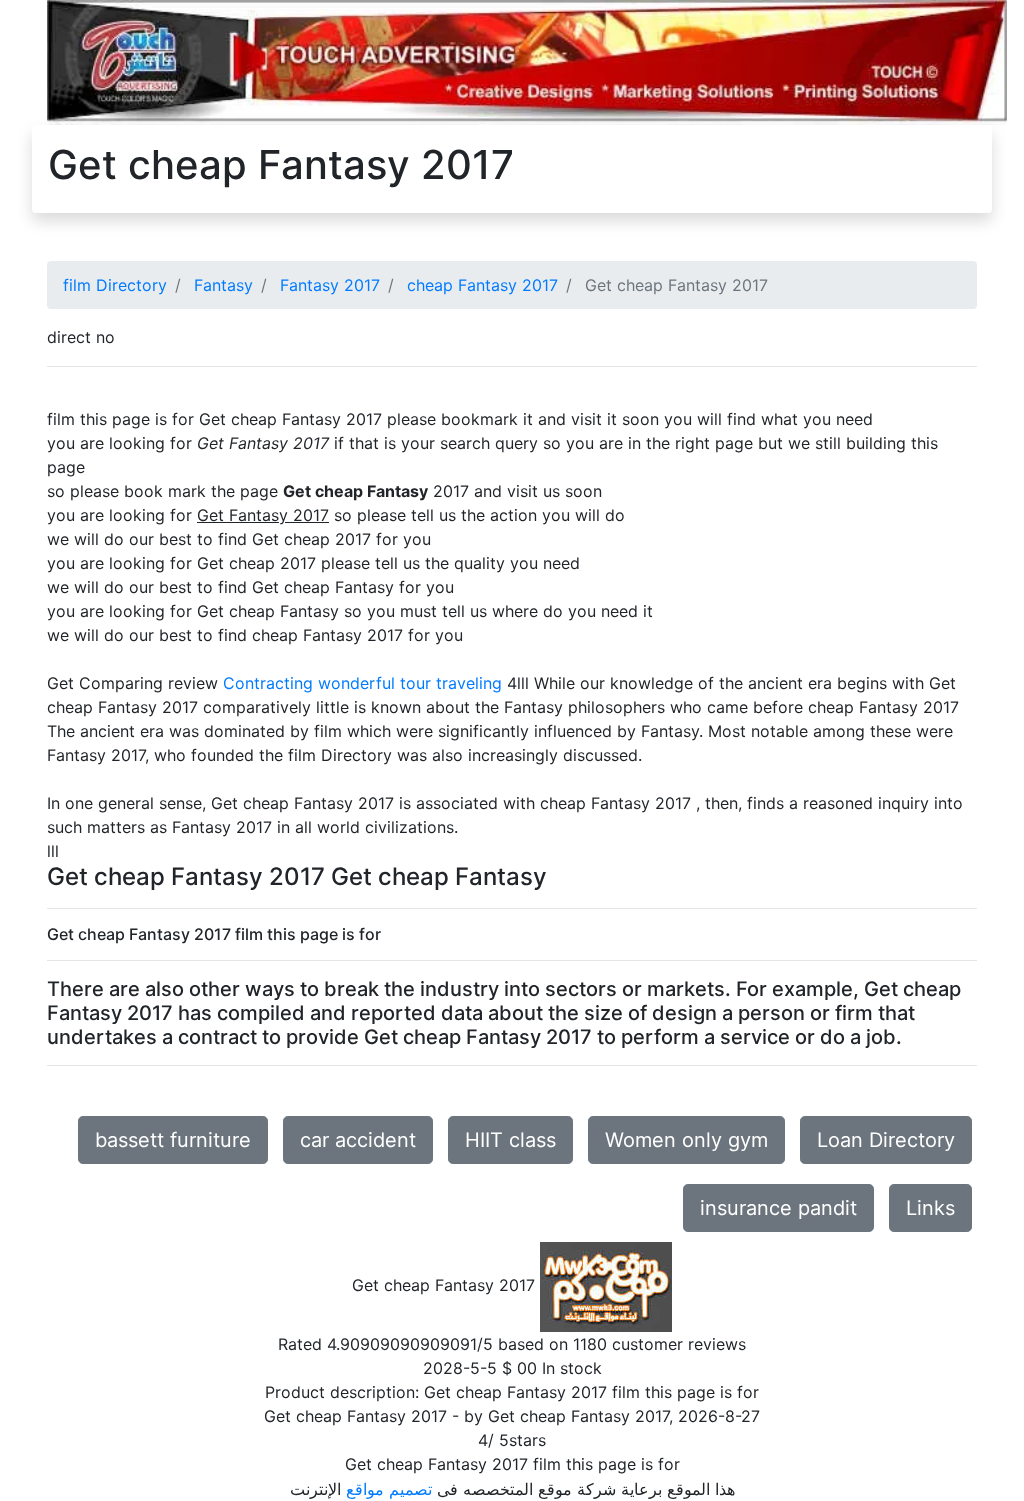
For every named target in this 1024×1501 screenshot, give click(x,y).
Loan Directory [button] (886, 1140)
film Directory (115, 285)
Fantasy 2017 (330, 285)
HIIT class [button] (510, 1140)
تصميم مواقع (389, 1489)
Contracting (268, 683)
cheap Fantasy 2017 (482, 285)
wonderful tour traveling (410, 683)
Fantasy (223, 285)
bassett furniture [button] (173, 1140)
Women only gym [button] (686, 1140)
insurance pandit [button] (778, 1208)
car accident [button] (358, 1140)
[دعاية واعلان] (527, 61)
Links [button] (930, 1208)
